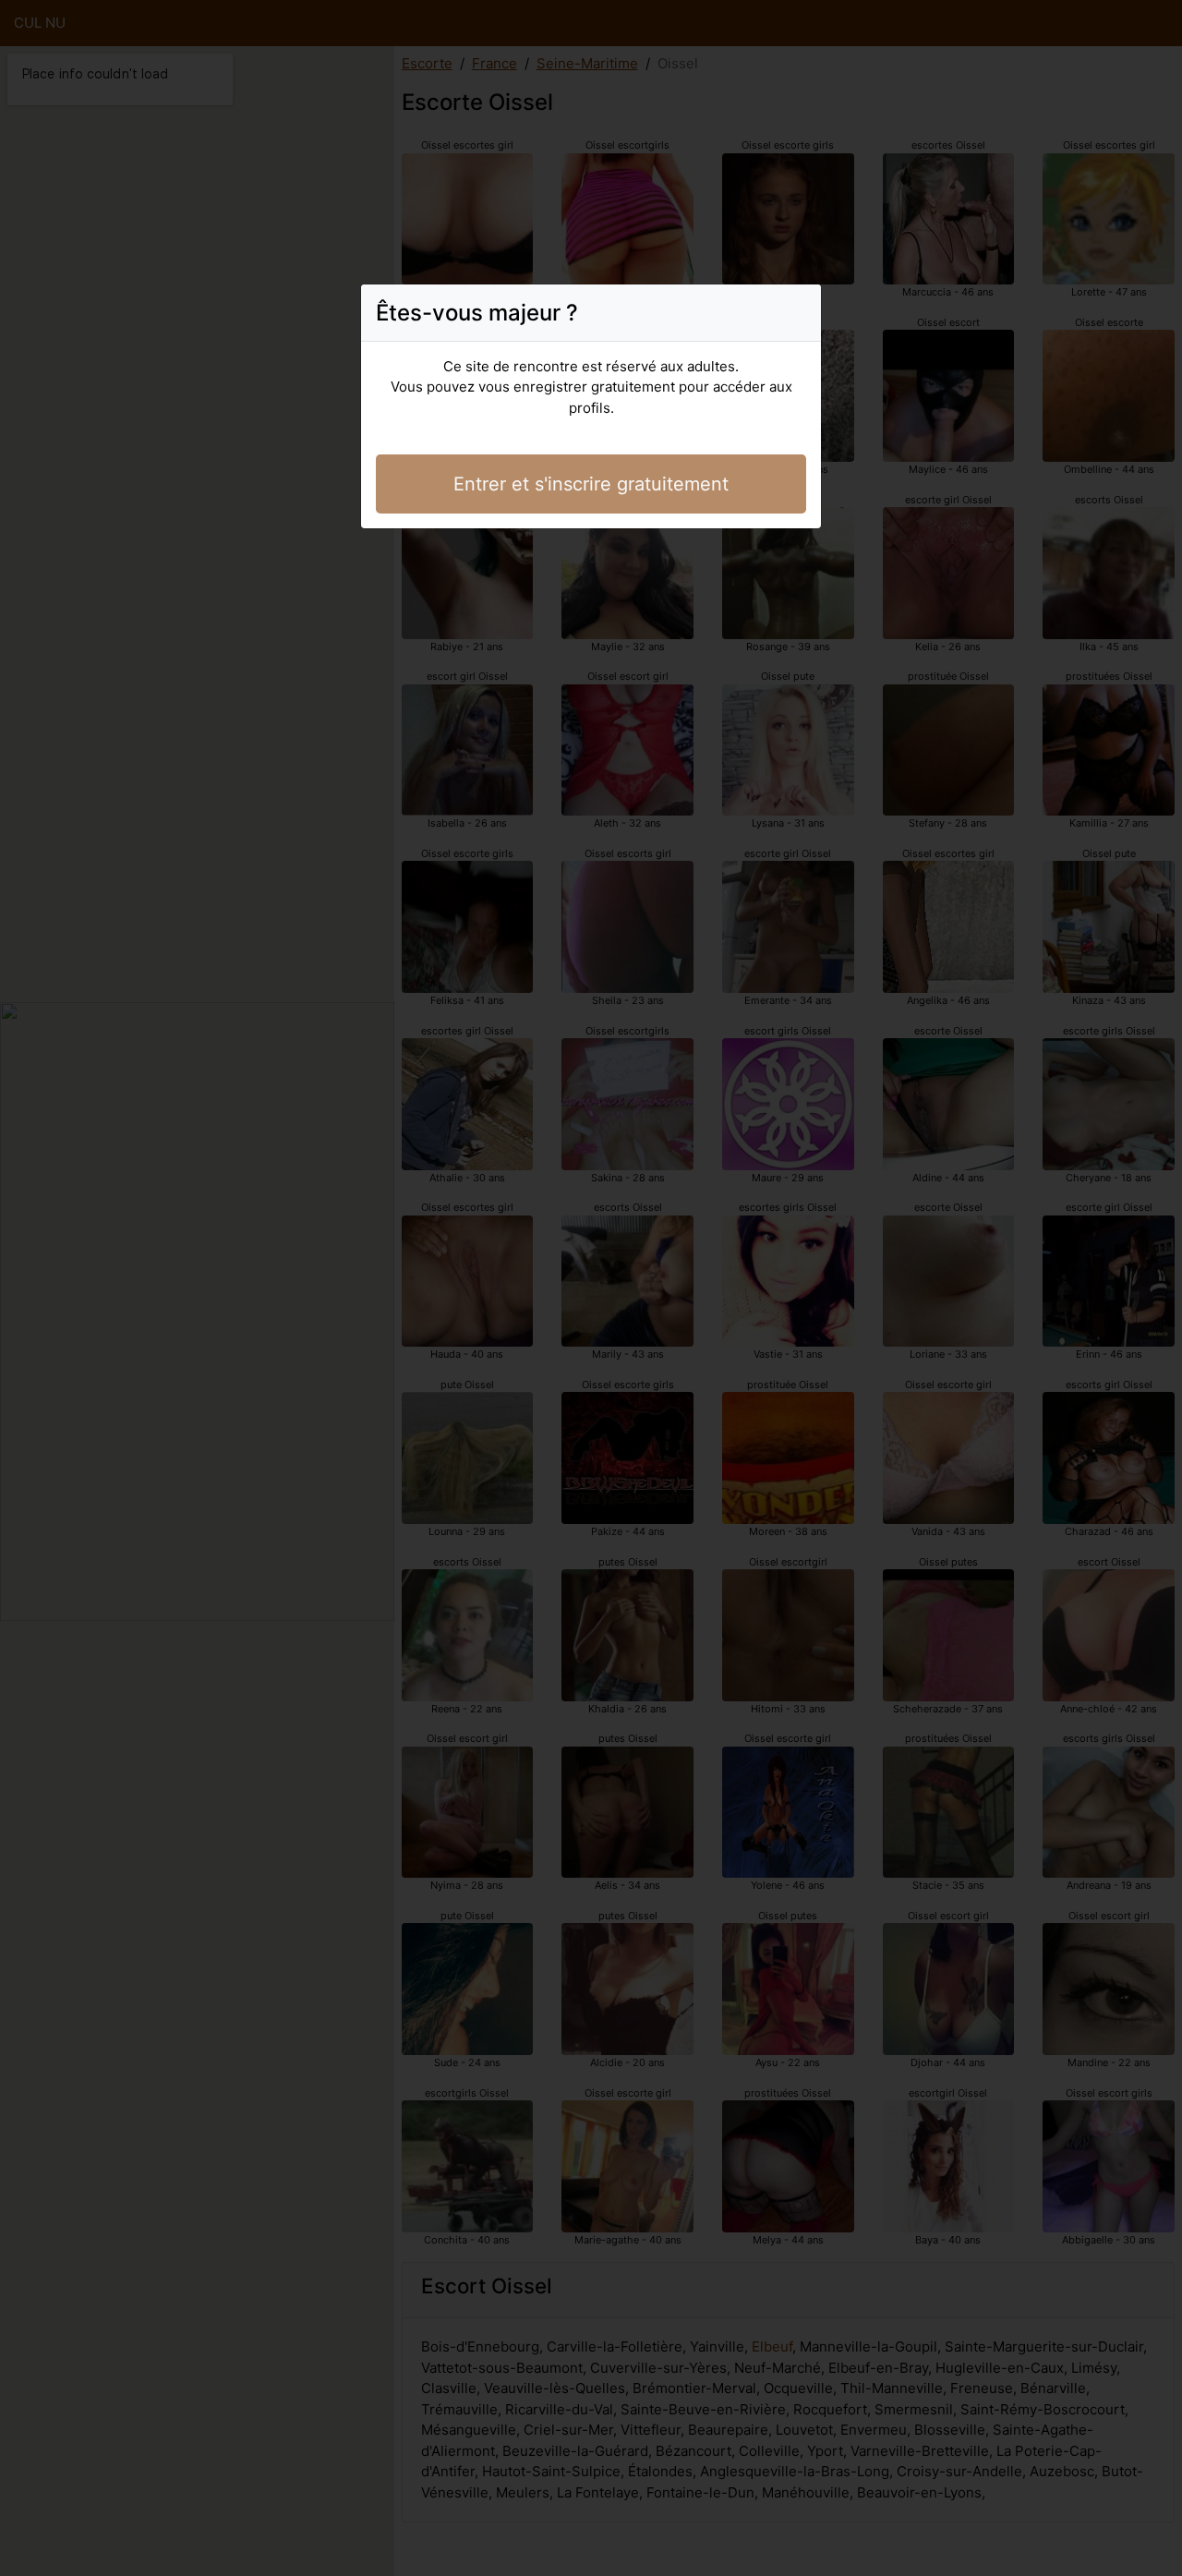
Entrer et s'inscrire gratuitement (591, 484)
